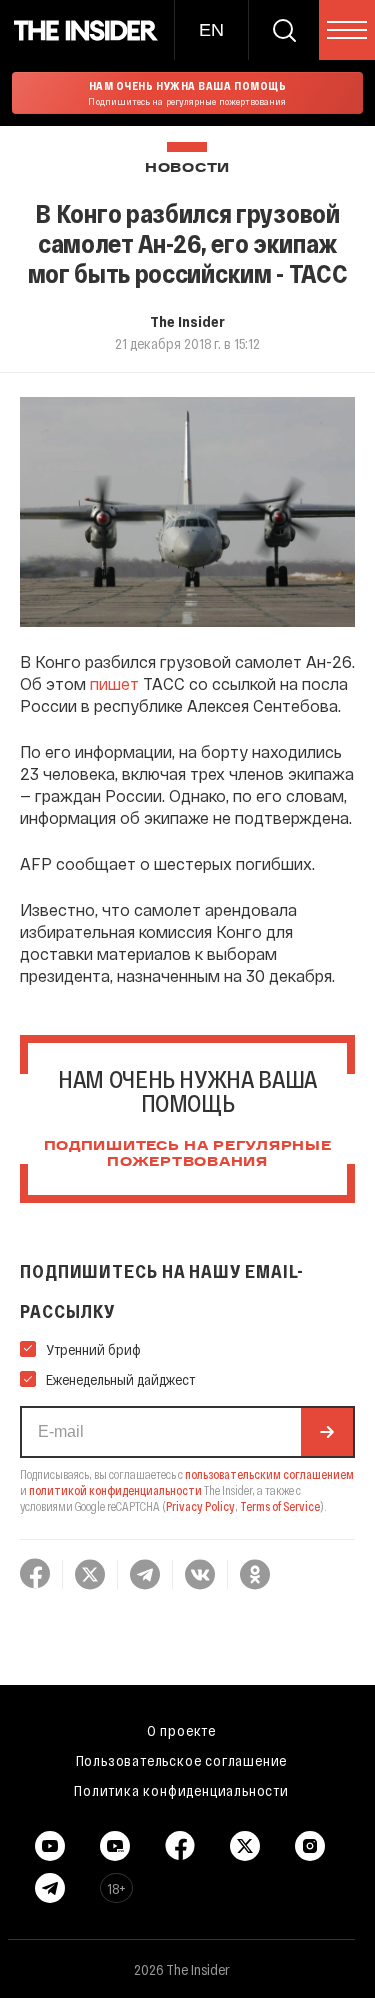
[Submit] (327, 1432)
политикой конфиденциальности (115, 1490)
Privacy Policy (200, 1506)
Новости (187, 168)
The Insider (187, 321)
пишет (114, 683)
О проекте (181, 1730)
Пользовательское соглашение (182, 1760)
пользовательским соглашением (269, 1474)
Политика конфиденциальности (181, 1790)
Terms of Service (280, 1506)
